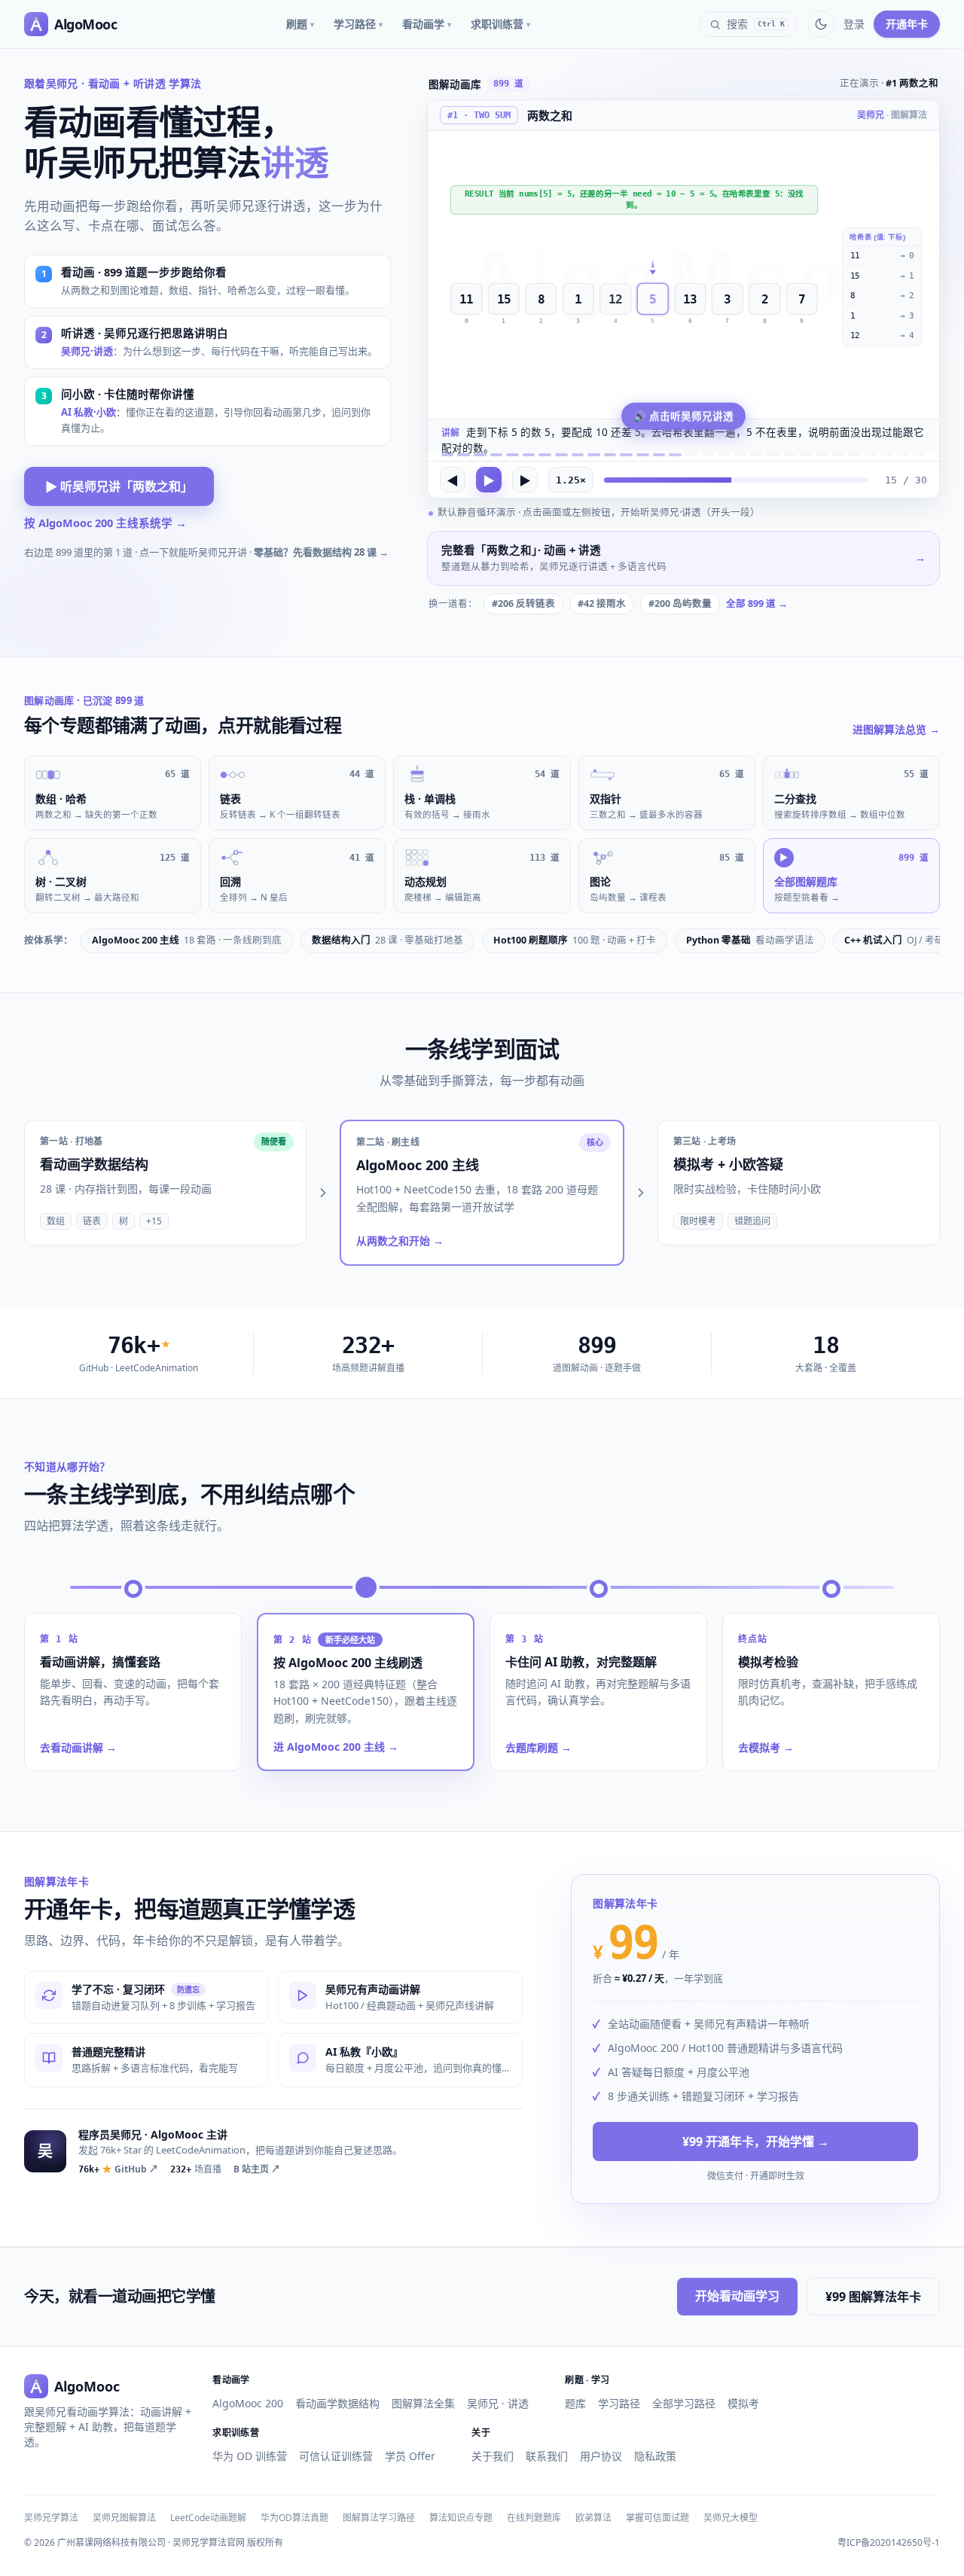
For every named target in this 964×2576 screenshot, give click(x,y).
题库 (575, 2403)
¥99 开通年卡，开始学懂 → (756, 2142)
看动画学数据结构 (337, 2403)
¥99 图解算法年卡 (873, 2297)
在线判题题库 (534, 2518)
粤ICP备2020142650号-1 (889, 2543)
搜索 (756, 24)
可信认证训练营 (336, 2456)
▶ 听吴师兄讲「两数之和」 (119, 486)
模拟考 (743, 2403)
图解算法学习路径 (379, 2518)
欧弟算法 (593, 2518)
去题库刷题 (538, 1747)
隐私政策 (655, 2456)
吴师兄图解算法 (124, 2518)
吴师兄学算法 (51, 2518)
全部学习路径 (684, 2403)
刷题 (300, 24)
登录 (854, 24)
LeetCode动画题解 (208, 2518)
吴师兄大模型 (731, 2518)
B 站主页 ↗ (257, 2169)
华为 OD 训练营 (250, 2456)
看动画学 (427, 24)
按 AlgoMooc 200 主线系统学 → (105, 523)
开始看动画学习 (737, 2296)
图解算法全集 (423, 2403)
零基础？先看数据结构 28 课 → (321, 552)
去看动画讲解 (78, 1747)
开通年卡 (907, 24)
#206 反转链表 (523, 604)
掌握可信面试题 (657, 2518)
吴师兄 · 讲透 (498, 2403)
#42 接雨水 (602, 604)
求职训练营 (500, 24)
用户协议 (601, 2456)
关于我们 (493, 2456)
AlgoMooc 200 (248, 2403)
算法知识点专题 (461, 2518)
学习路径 (358, 24)
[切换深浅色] (821, 24)
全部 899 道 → (757, 604)
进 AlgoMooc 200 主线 (336, 1747)
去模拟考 (766, 1747)
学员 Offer (410, 2456)
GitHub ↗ (118, 2169)
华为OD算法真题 (294, 2518)
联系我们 (547, 2456)
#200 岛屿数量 (680, 604)
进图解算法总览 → (896, 729)
